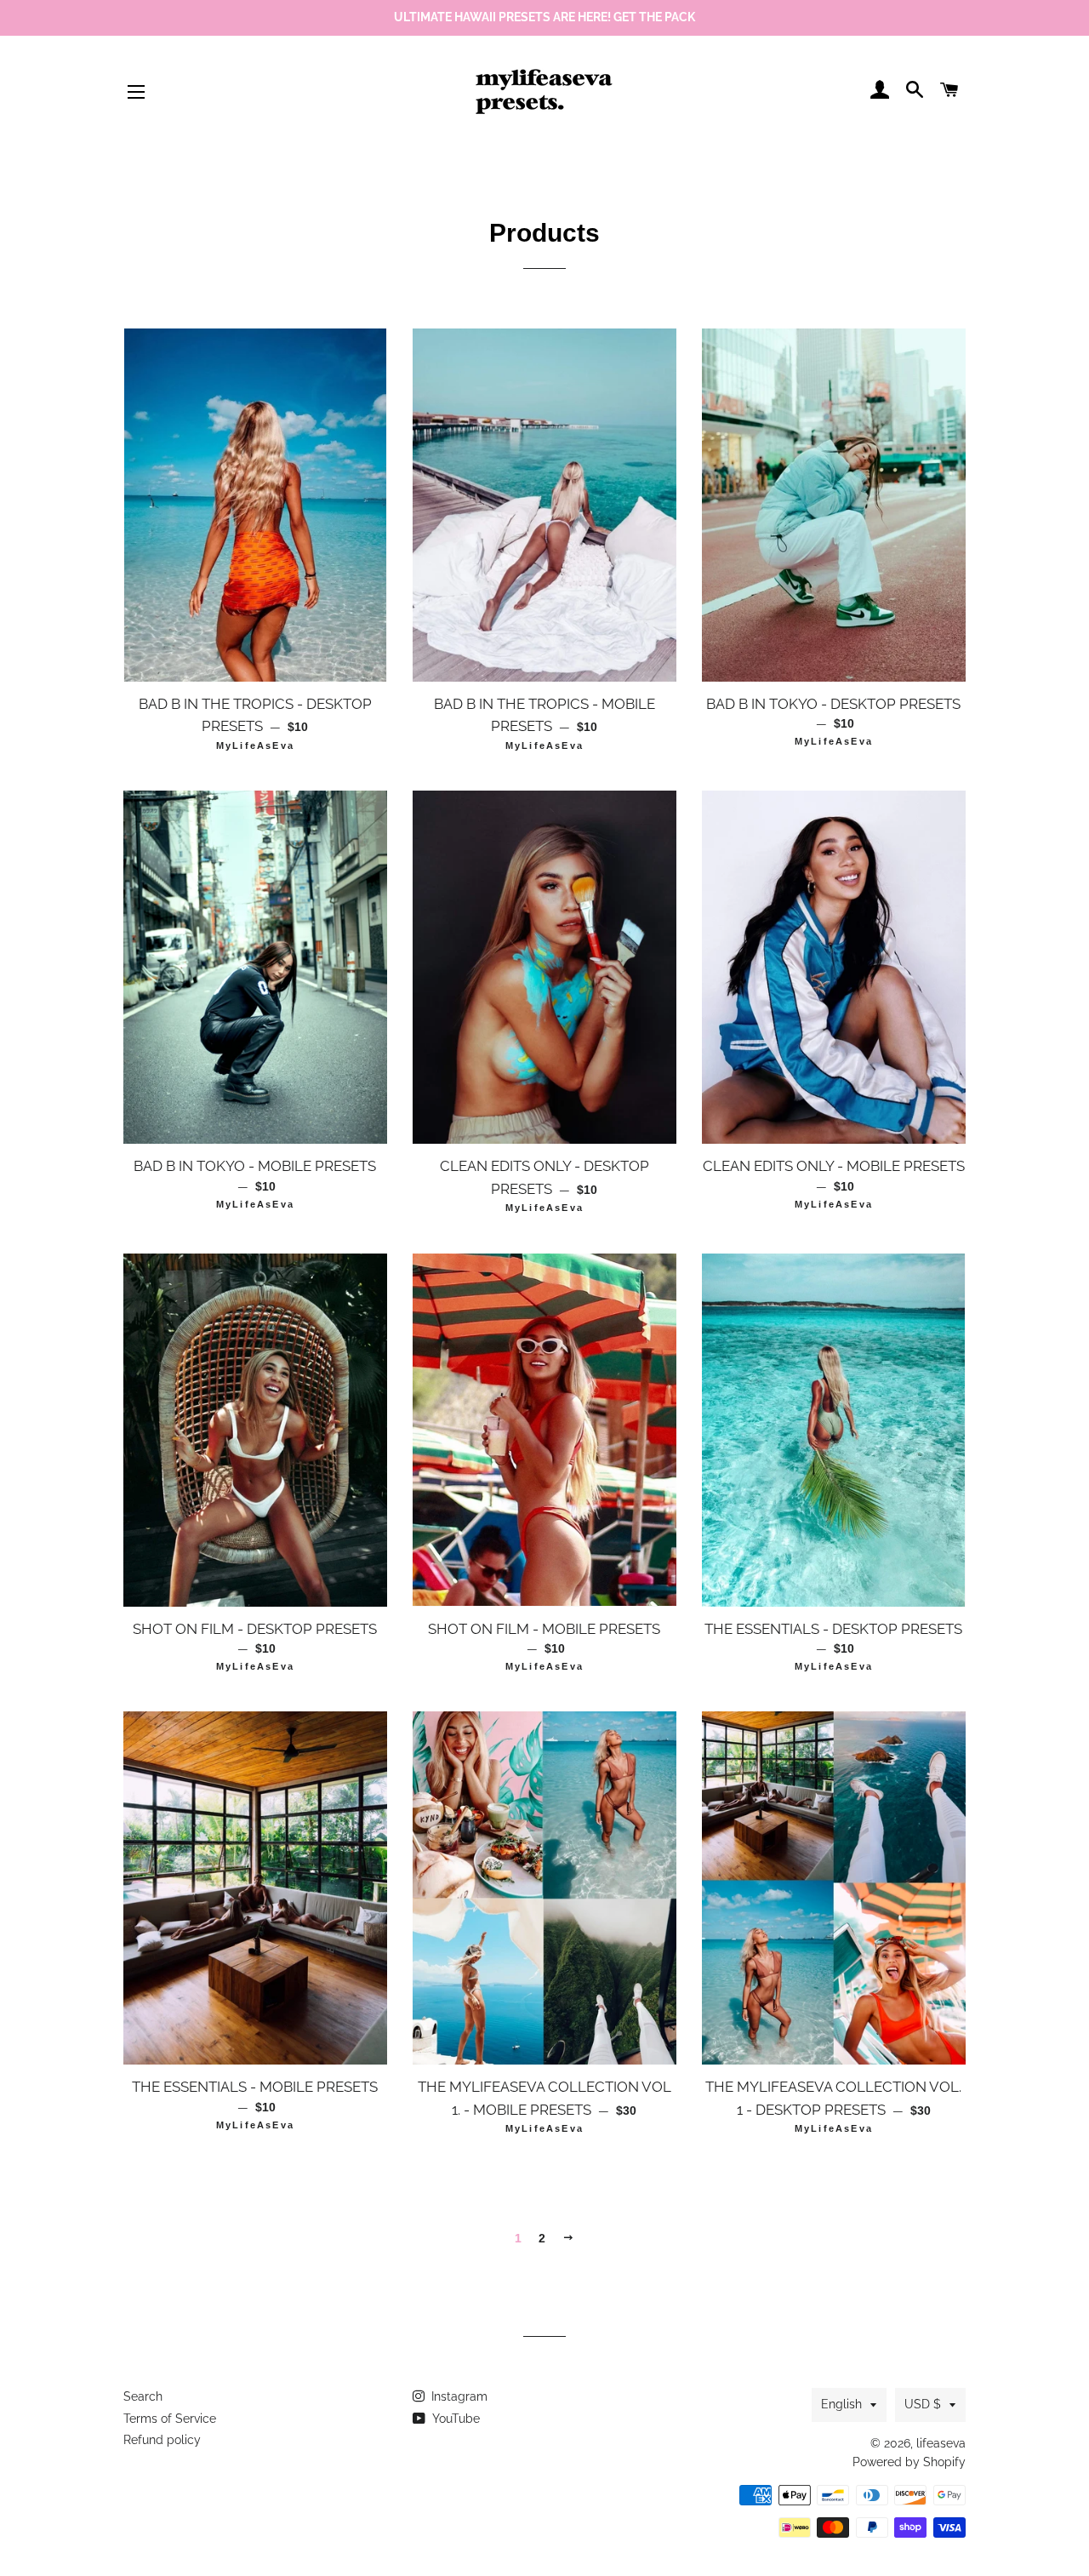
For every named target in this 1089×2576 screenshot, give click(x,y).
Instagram (458, 2396)
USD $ (923, 2404)
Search (143, 2396)
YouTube (454, 2419)
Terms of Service (170, 2419)
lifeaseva (941, 2443)
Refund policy (162, 2440)
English (841, 2404)
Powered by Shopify (909, 2462)
